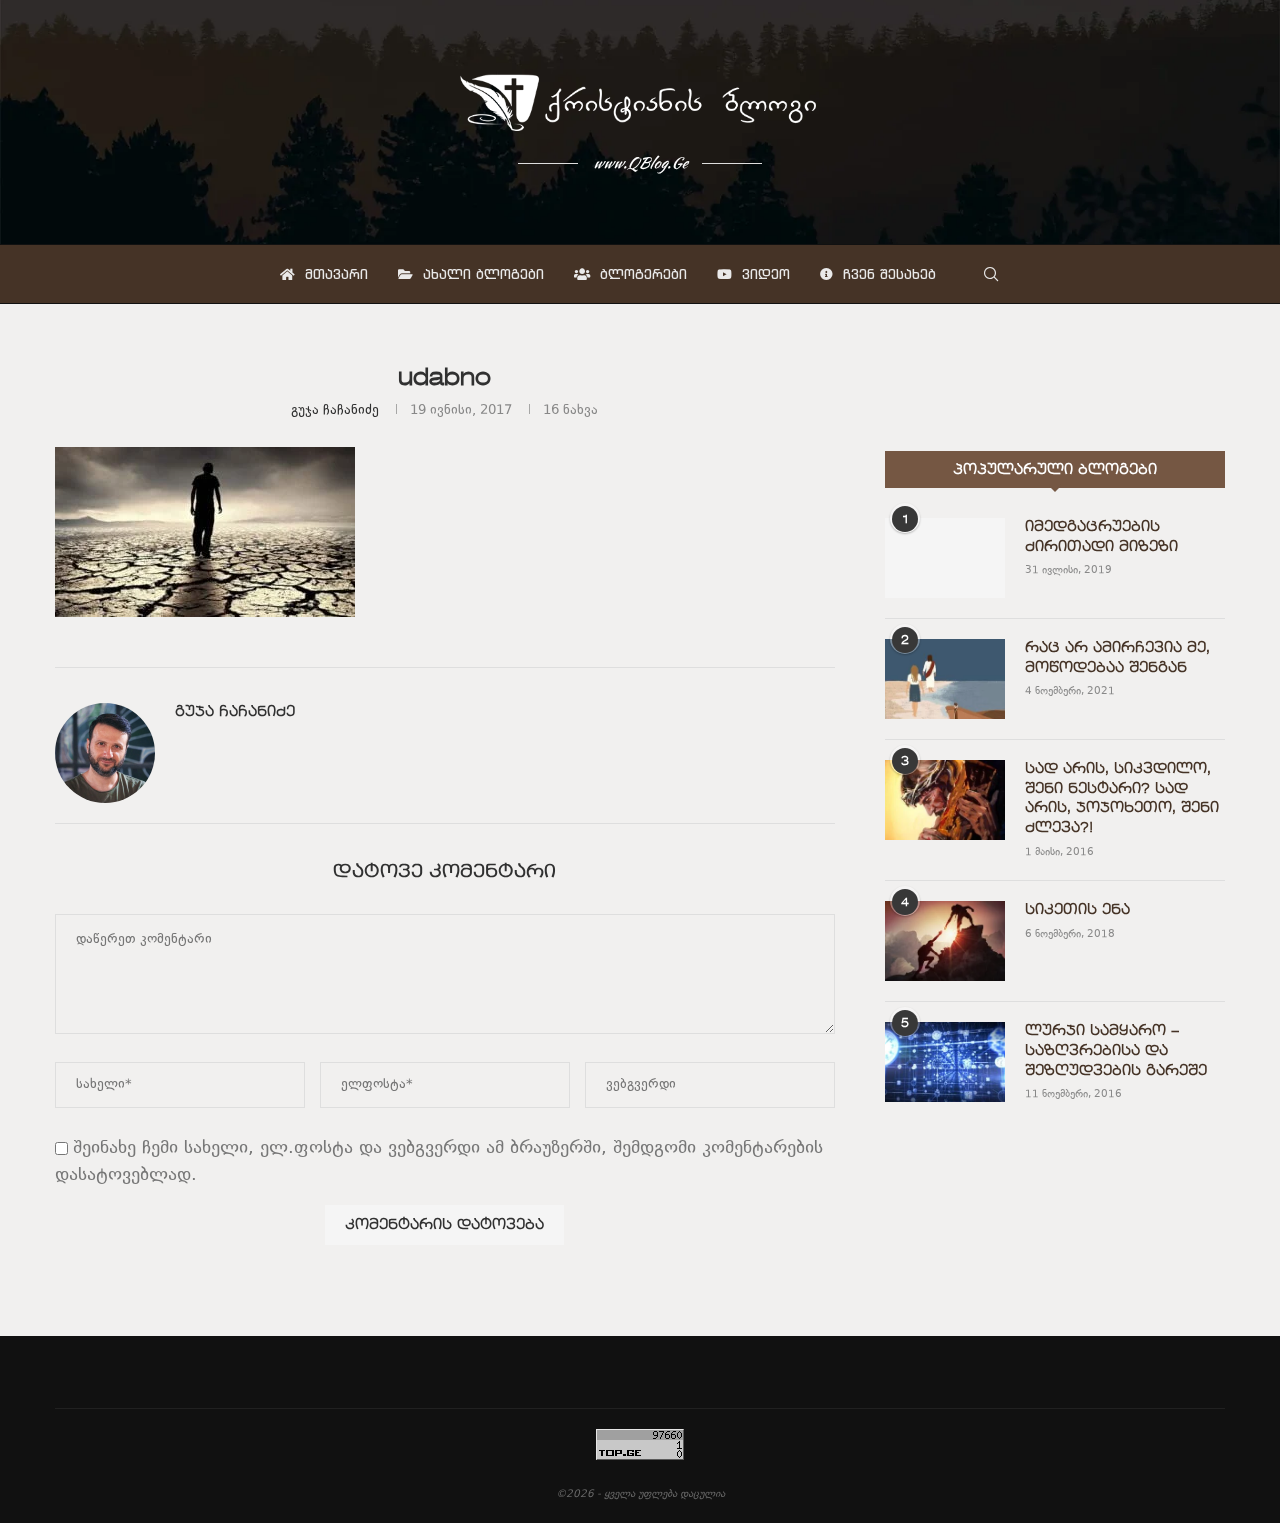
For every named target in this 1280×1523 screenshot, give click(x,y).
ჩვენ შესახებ (887, 274)
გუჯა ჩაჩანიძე (335, 411)
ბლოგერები (641, 274)
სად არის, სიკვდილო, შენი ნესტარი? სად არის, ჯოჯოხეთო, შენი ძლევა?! (1122, 798)
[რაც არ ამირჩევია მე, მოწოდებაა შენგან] (945, 679)
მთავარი (334, 274)
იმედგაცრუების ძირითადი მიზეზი (1101, 537)
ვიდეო (763, 274)
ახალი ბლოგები (481, 274)
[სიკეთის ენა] (945, 941)
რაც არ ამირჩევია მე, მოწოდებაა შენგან (1117, 658)
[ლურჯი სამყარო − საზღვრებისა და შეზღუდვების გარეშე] (945, 1062)
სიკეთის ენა (1077, 910)
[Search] (991, 274)
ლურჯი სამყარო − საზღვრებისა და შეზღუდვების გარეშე (1116, 1050)
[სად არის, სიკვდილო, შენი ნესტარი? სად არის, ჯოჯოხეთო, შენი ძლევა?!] (945, 800)
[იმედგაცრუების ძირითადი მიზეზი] (945, 558)
